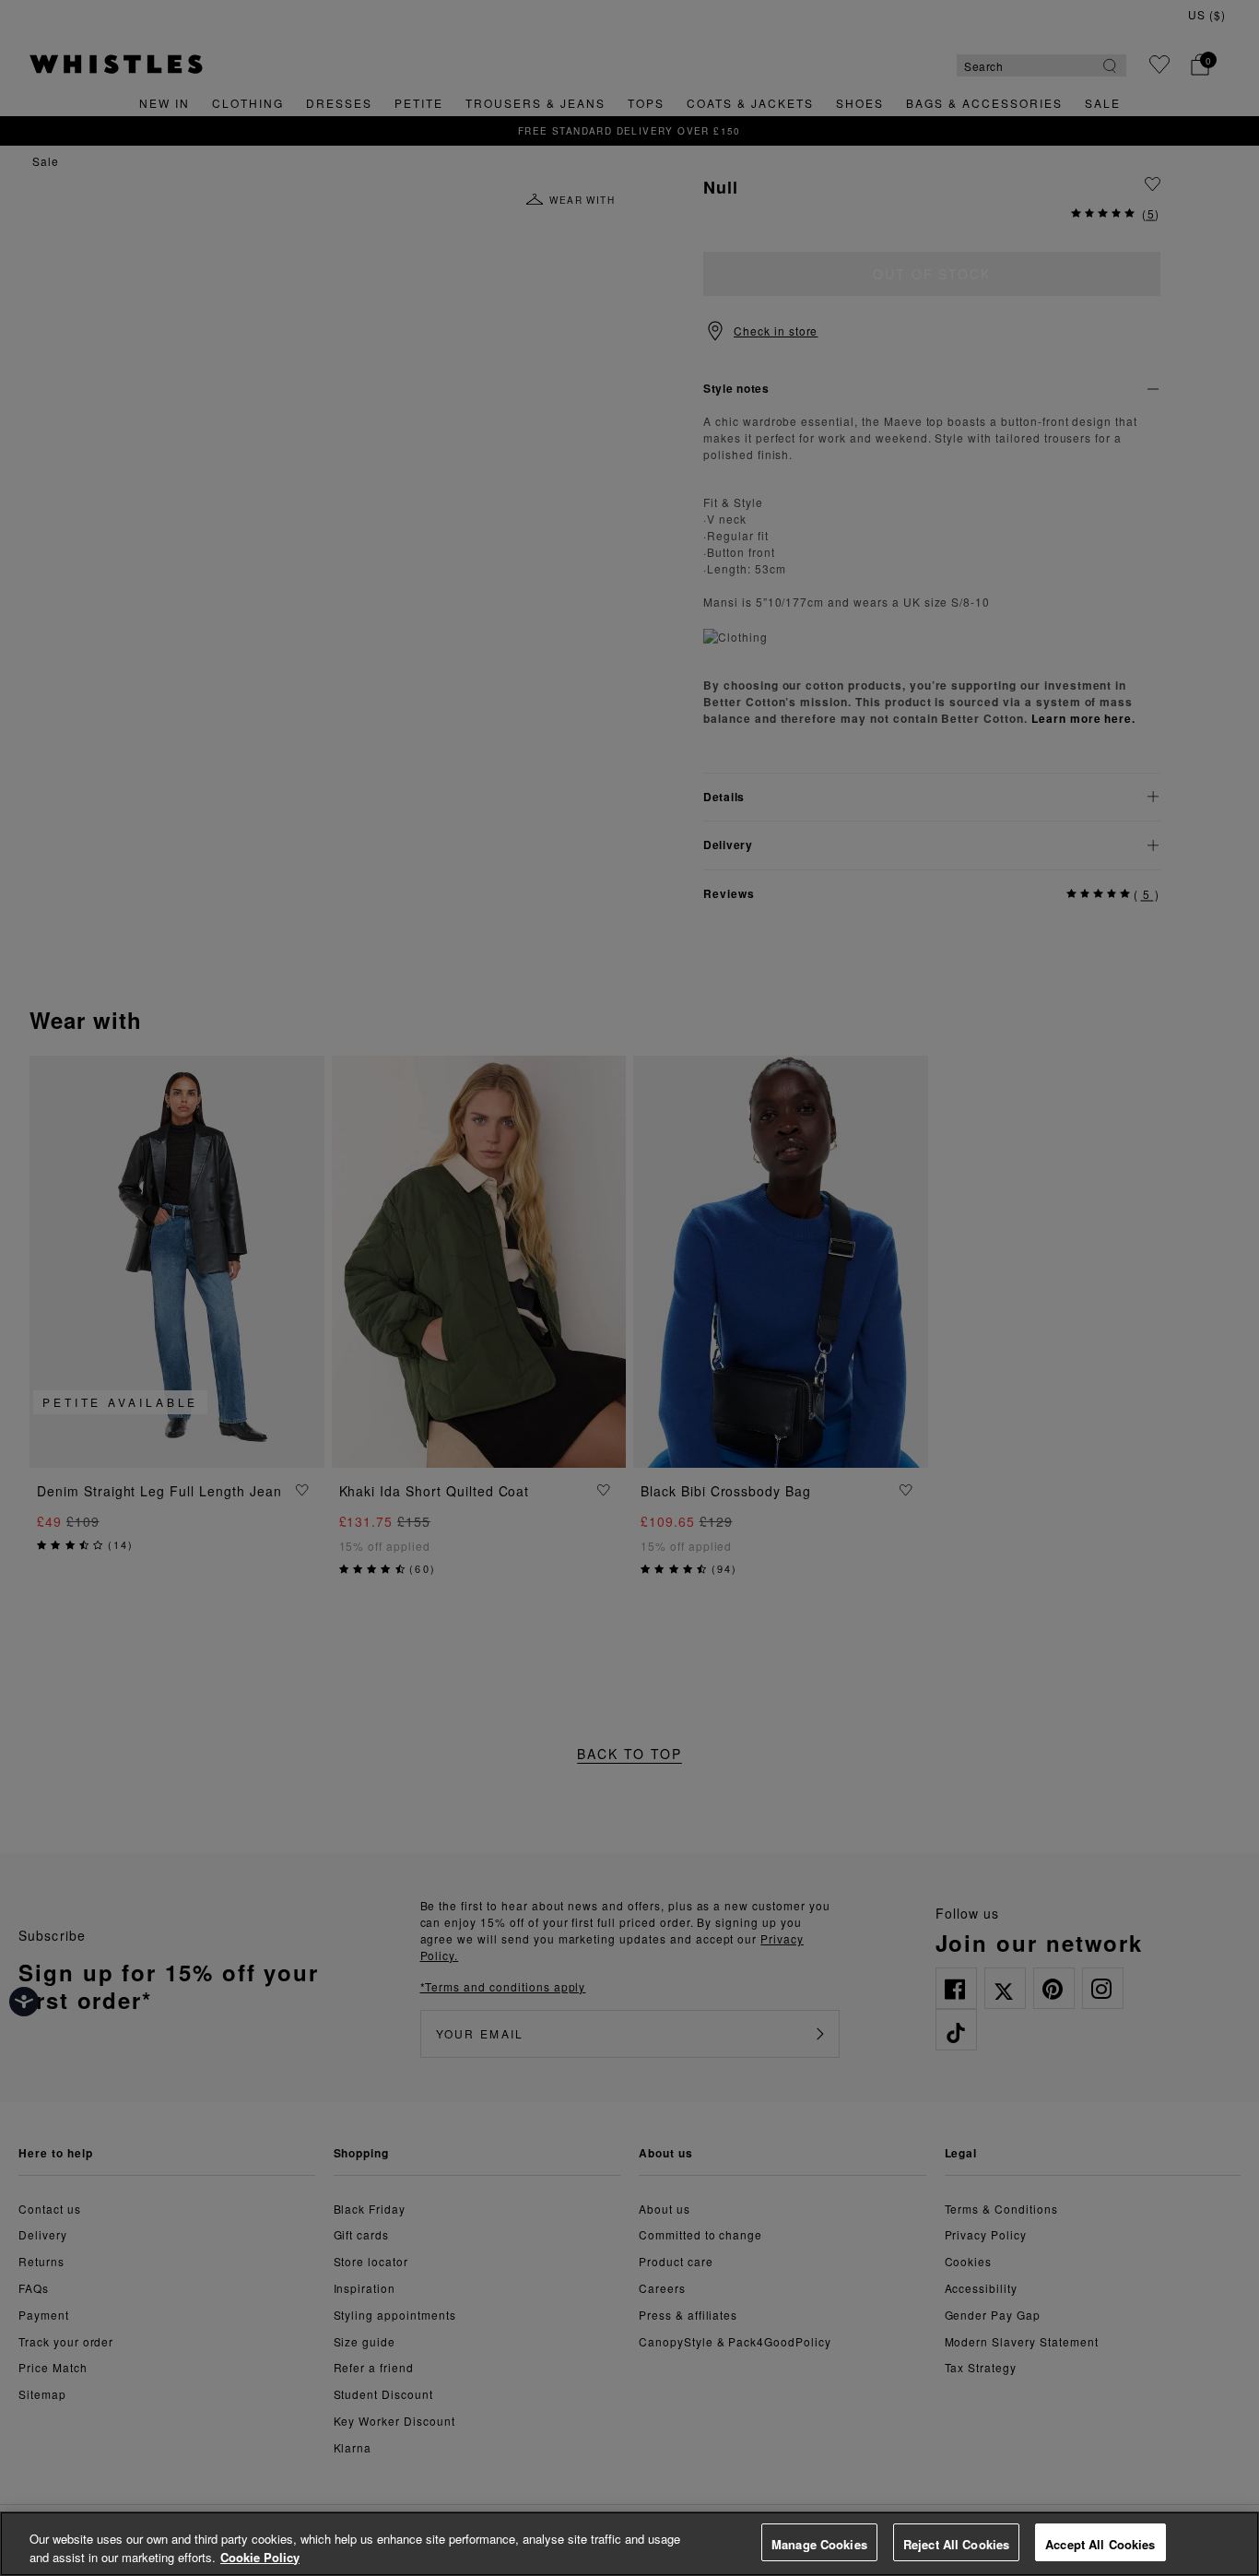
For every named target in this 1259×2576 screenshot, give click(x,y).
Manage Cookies (819, 2544)
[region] (629, 2544)
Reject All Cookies (956, 2544)
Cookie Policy (260, 2557)
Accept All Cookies (1100, 2544)
